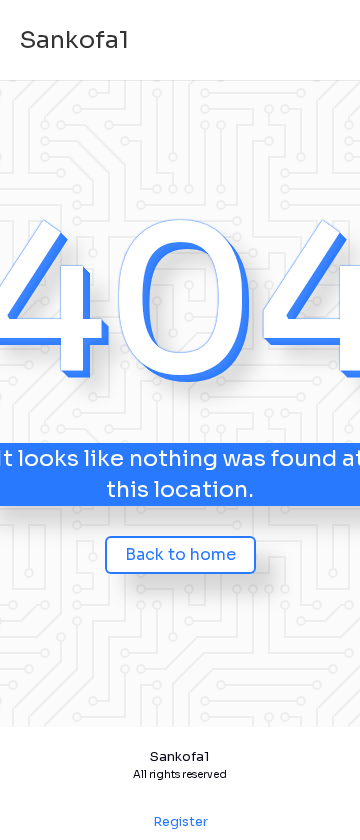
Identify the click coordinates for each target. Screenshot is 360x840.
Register (180, 822)
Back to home (180, 554)
